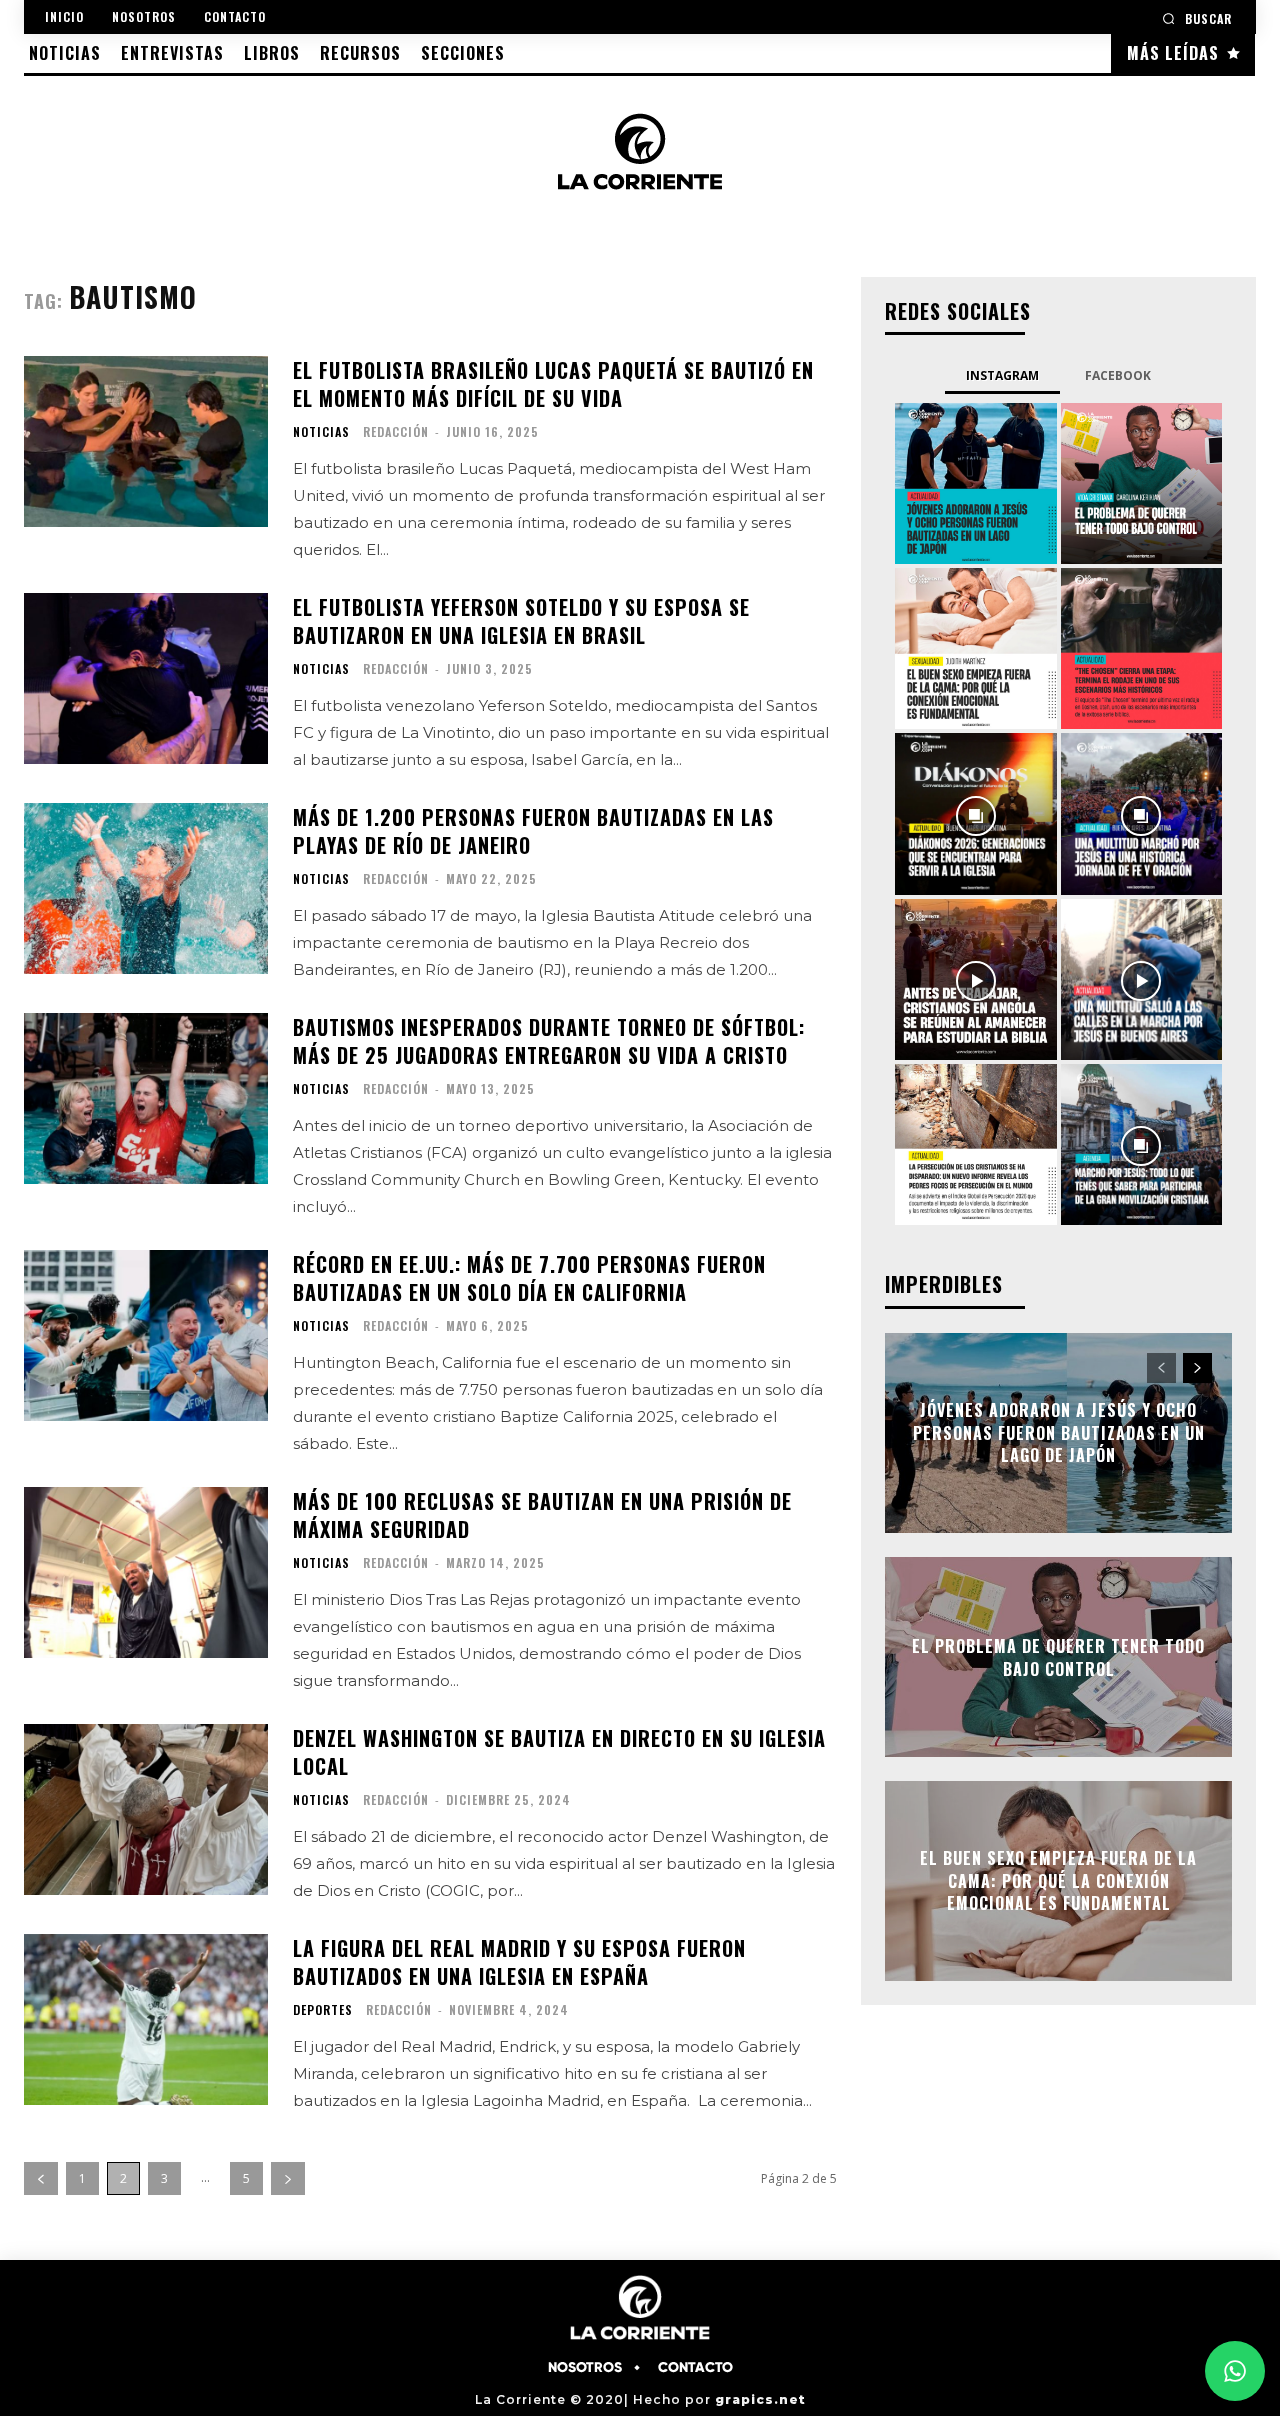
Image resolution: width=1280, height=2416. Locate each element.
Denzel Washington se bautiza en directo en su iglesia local (559, 1752)
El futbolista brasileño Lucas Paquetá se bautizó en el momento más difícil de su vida (553, 384)
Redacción (396, 431)
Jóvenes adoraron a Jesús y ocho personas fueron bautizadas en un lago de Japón (1059, 1433)
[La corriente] (640, 151)
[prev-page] (41, 2178)
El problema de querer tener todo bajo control (1058, 1657)
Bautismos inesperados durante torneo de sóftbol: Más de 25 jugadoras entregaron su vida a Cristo (549, 1041)
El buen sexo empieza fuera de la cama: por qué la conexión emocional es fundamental (1058, 1881)
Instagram (1002, 375)
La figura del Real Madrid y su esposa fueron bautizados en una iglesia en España (519, 1962)
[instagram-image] (975, 483)
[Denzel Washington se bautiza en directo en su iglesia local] (146, 1809)
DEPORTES (323, 2010)
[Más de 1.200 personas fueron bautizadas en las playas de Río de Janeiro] (146, 888)
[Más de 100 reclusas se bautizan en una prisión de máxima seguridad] (146, 1572)
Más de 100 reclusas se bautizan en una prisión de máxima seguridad (542, 1515)
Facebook (1118, 375)
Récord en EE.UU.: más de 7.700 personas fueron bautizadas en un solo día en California (529, 1278)
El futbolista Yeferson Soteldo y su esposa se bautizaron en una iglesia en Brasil (521, 621)
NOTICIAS (321, 432)
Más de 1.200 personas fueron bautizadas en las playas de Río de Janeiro (533, 831)
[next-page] (288, 2178)
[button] (1197, 18)
